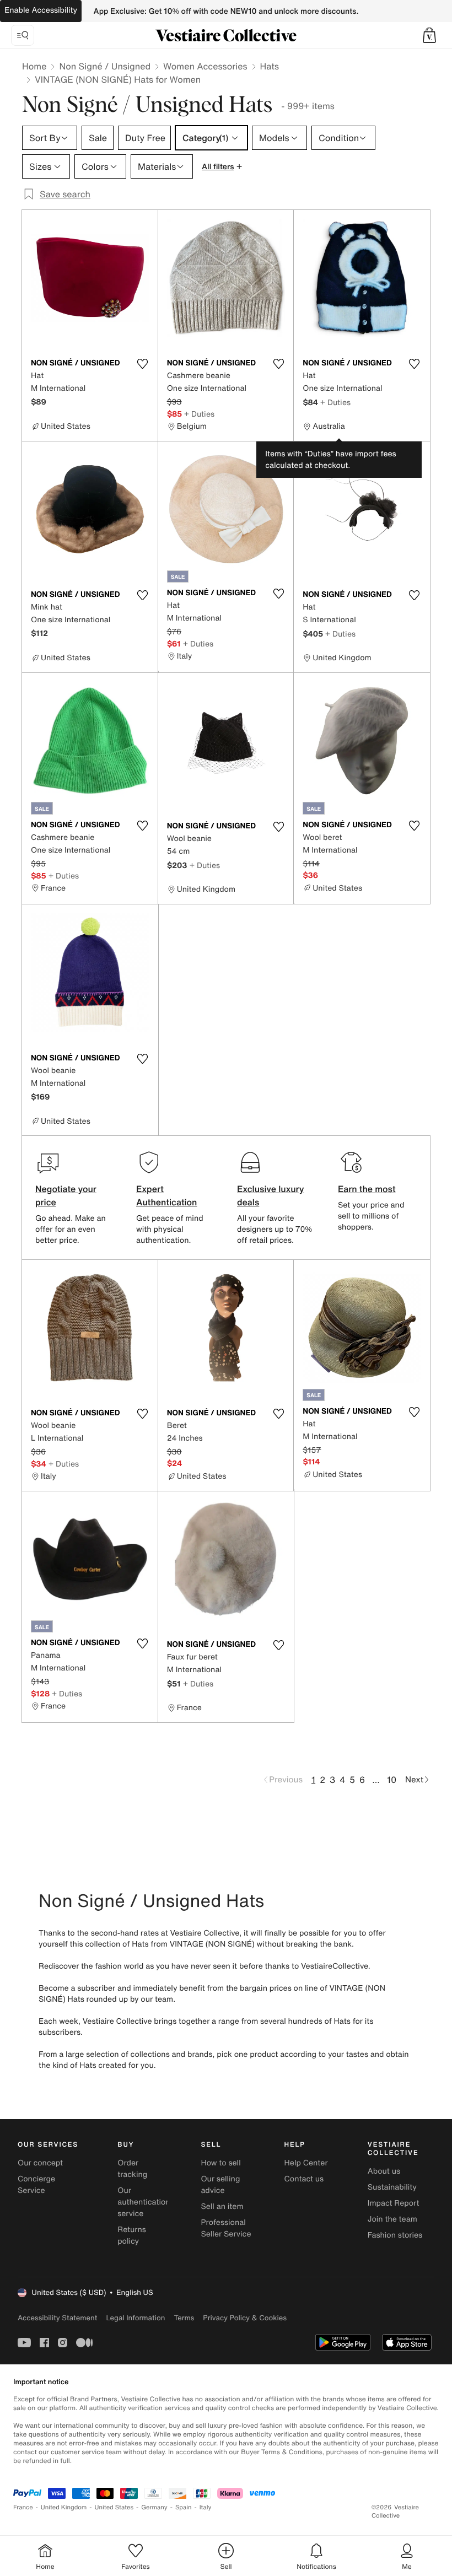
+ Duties (199, 414)
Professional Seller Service (226, 2228)
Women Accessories (205, 66)
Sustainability (392, 2187)
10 (392, 1780)
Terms (184, 2318)
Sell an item (222, 2206)
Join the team (392, 2219)
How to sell (220, 2163)
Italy (206, 2507)
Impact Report (394, 2203)
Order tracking (132, 2169)
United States (114, 2507)
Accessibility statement (57, 2318)
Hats (270, 66)
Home (34, 66)
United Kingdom (64, 2507)
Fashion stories (395, 2235)
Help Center (306, 2163)
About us (384, 2171)
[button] (429, 35)
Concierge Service (36, 2185)
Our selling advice (220, 2185)
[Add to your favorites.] (143, 364)
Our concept (40, 2163)
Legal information (135, 2318)
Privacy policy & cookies (245, 2318)
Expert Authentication (167, 1195)
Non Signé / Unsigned (105, 66)
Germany (154, 2507)
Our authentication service (144, 2202)
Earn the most (367, 1189)
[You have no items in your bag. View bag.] (429, 35)
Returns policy (132, 2235)
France (23, 2507)
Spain (184, 2507)
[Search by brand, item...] (23, 35)
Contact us (304, 2179)
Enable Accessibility (41, 10)
